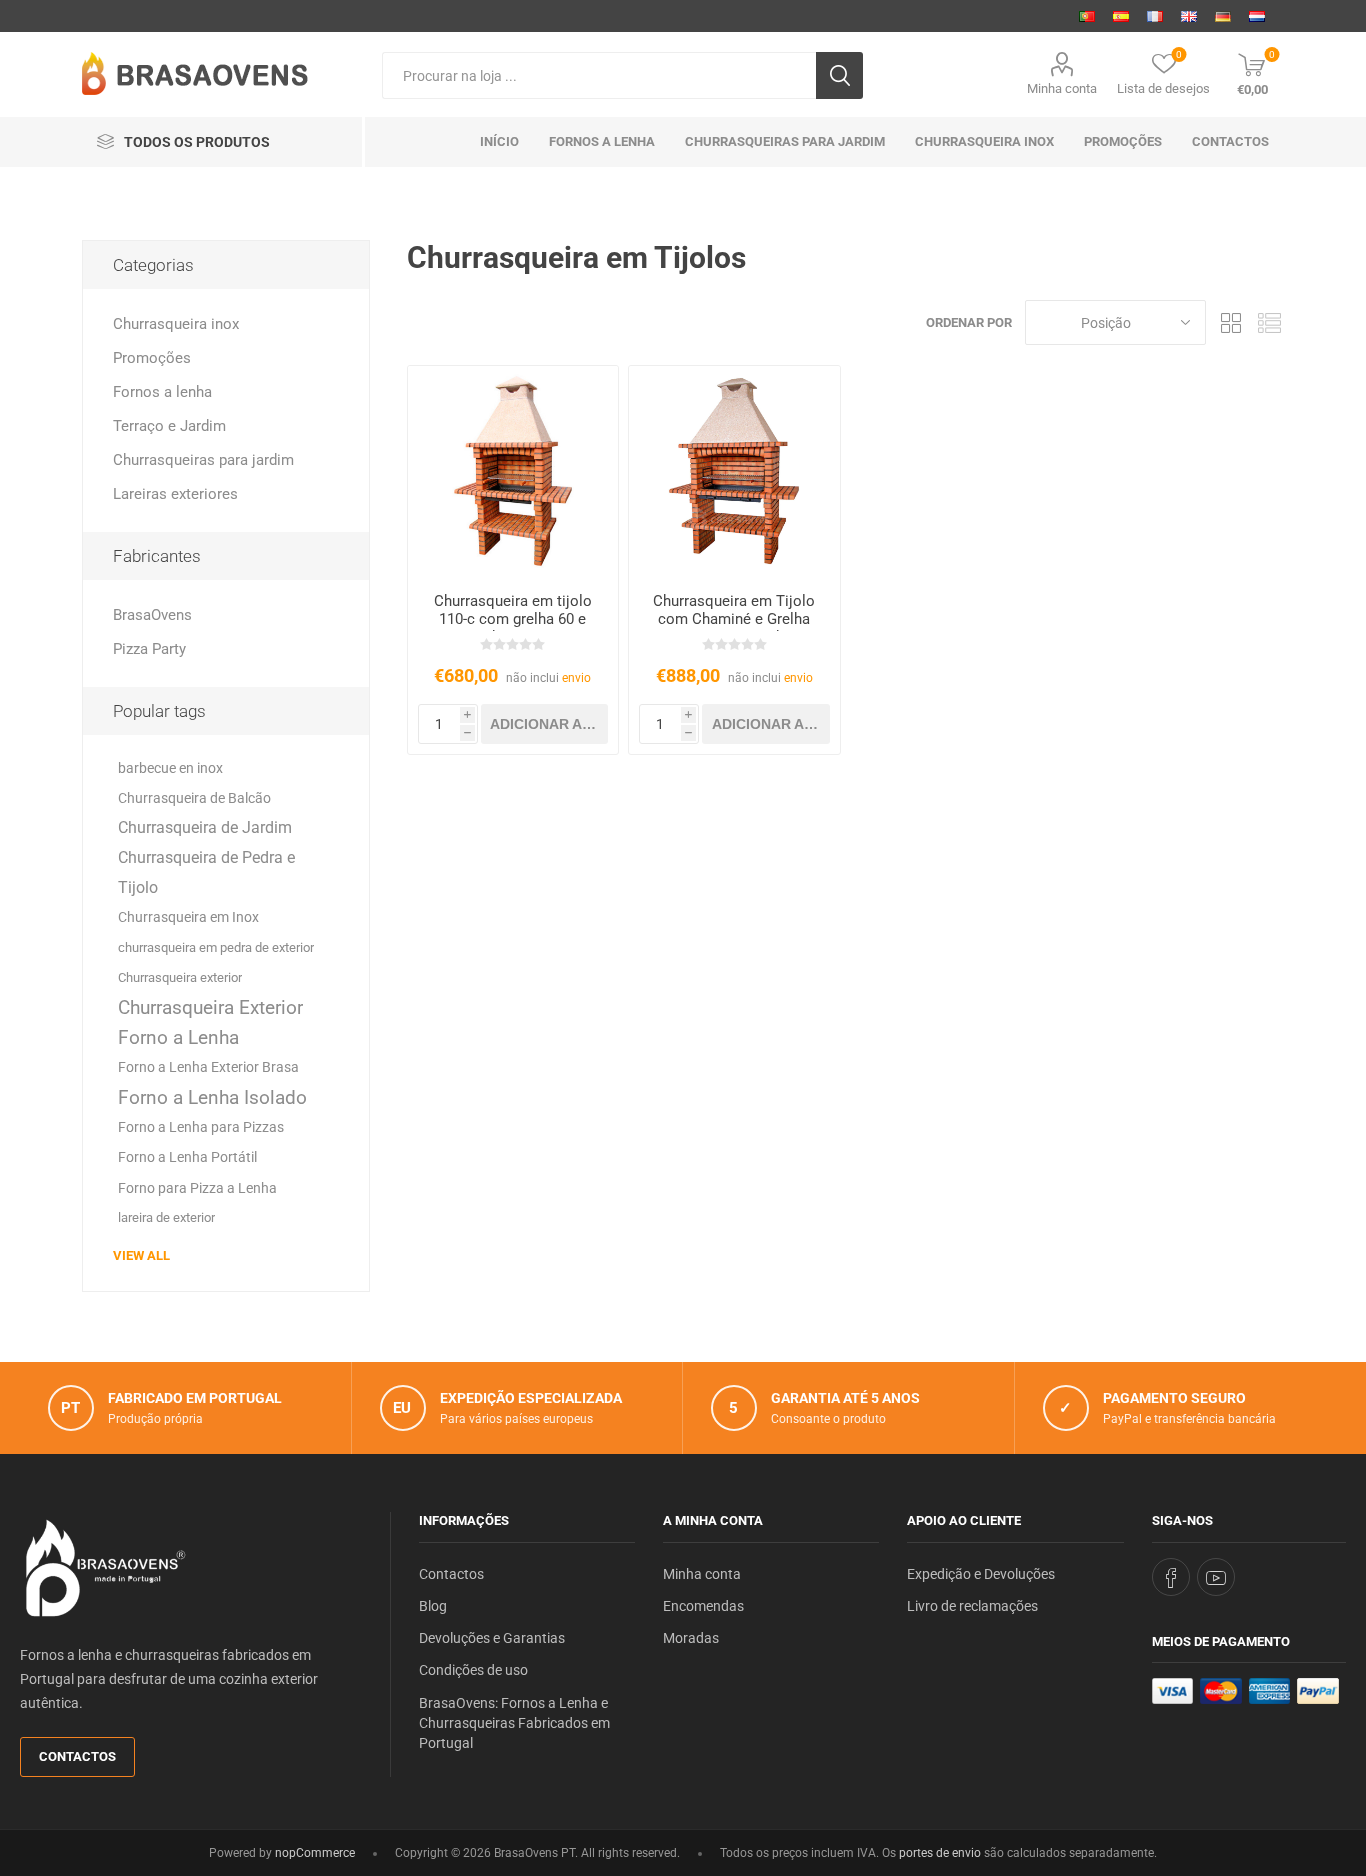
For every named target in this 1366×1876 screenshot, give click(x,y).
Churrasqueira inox (176, 324)
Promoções (152, 358)
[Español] (1121, 16)
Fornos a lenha (162, 392)
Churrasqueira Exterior (210, 1007)
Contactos (77, 1756)
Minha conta (1062, 88)
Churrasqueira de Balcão (194, 798)
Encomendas (703, 1606)
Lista (1269, 322)
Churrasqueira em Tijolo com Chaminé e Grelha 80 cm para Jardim (734, 619)
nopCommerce (315, 1853)
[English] (1189, 16)
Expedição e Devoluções (981, 1574)
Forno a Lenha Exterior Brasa (208, 1067)
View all (141, 1255)
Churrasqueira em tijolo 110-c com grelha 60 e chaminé (513, 619)
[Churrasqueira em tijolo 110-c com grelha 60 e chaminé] (513, 471)
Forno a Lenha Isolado (212, 1097)
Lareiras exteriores (175, 494)
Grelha (1231, 322)
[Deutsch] (1223, 16)
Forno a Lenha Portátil (187, 1157)
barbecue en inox (170, 768)
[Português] (1087, 16)
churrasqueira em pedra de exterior (216, 947)
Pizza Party (149, 649)
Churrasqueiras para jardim (203, 460)
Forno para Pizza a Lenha (197, 1188)
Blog (433, 1606)
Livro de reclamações (972, 1606)
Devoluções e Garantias (492, 1638)
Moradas (691, 1638)
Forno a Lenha (178, 1037)
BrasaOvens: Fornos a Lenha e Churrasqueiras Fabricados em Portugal (514, 1723)
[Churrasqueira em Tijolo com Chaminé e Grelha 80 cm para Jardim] (734, 471)
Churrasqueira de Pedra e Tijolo (206, 872)
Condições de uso (473, 1670)
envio (576, 678)
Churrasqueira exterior (180, 977)
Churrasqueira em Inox (188, 917)
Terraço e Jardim (169, 426)
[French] (1155, 16)
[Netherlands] (1257, 16)
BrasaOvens (152, 615)
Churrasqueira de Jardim (205, 827)
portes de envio (940, 1853)
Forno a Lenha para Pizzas (201, 1127)
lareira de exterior (166, 1217)
